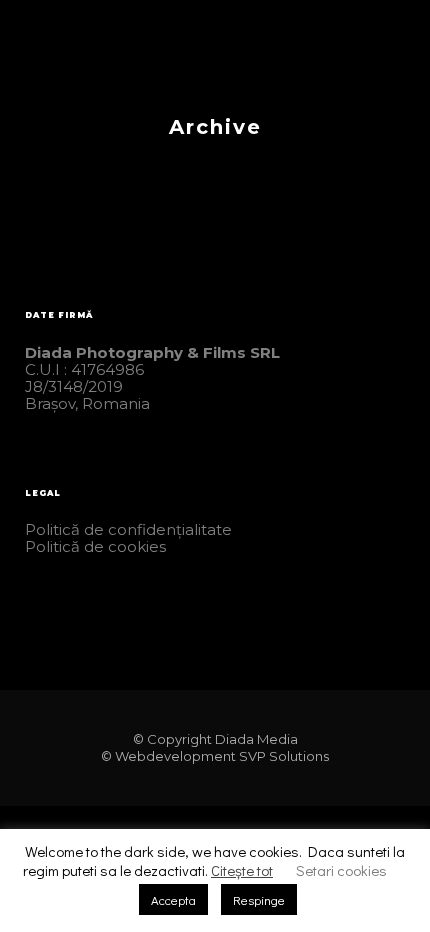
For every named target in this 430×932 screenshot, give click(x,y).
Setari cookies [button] (341, 870)
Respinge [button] (259, 899)
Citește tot (242, 870)
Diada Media (256, 739)
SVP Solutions (284, 756)
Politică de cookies (95, 546)
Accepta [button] (173, 899)
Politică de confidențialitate (128, 529)
